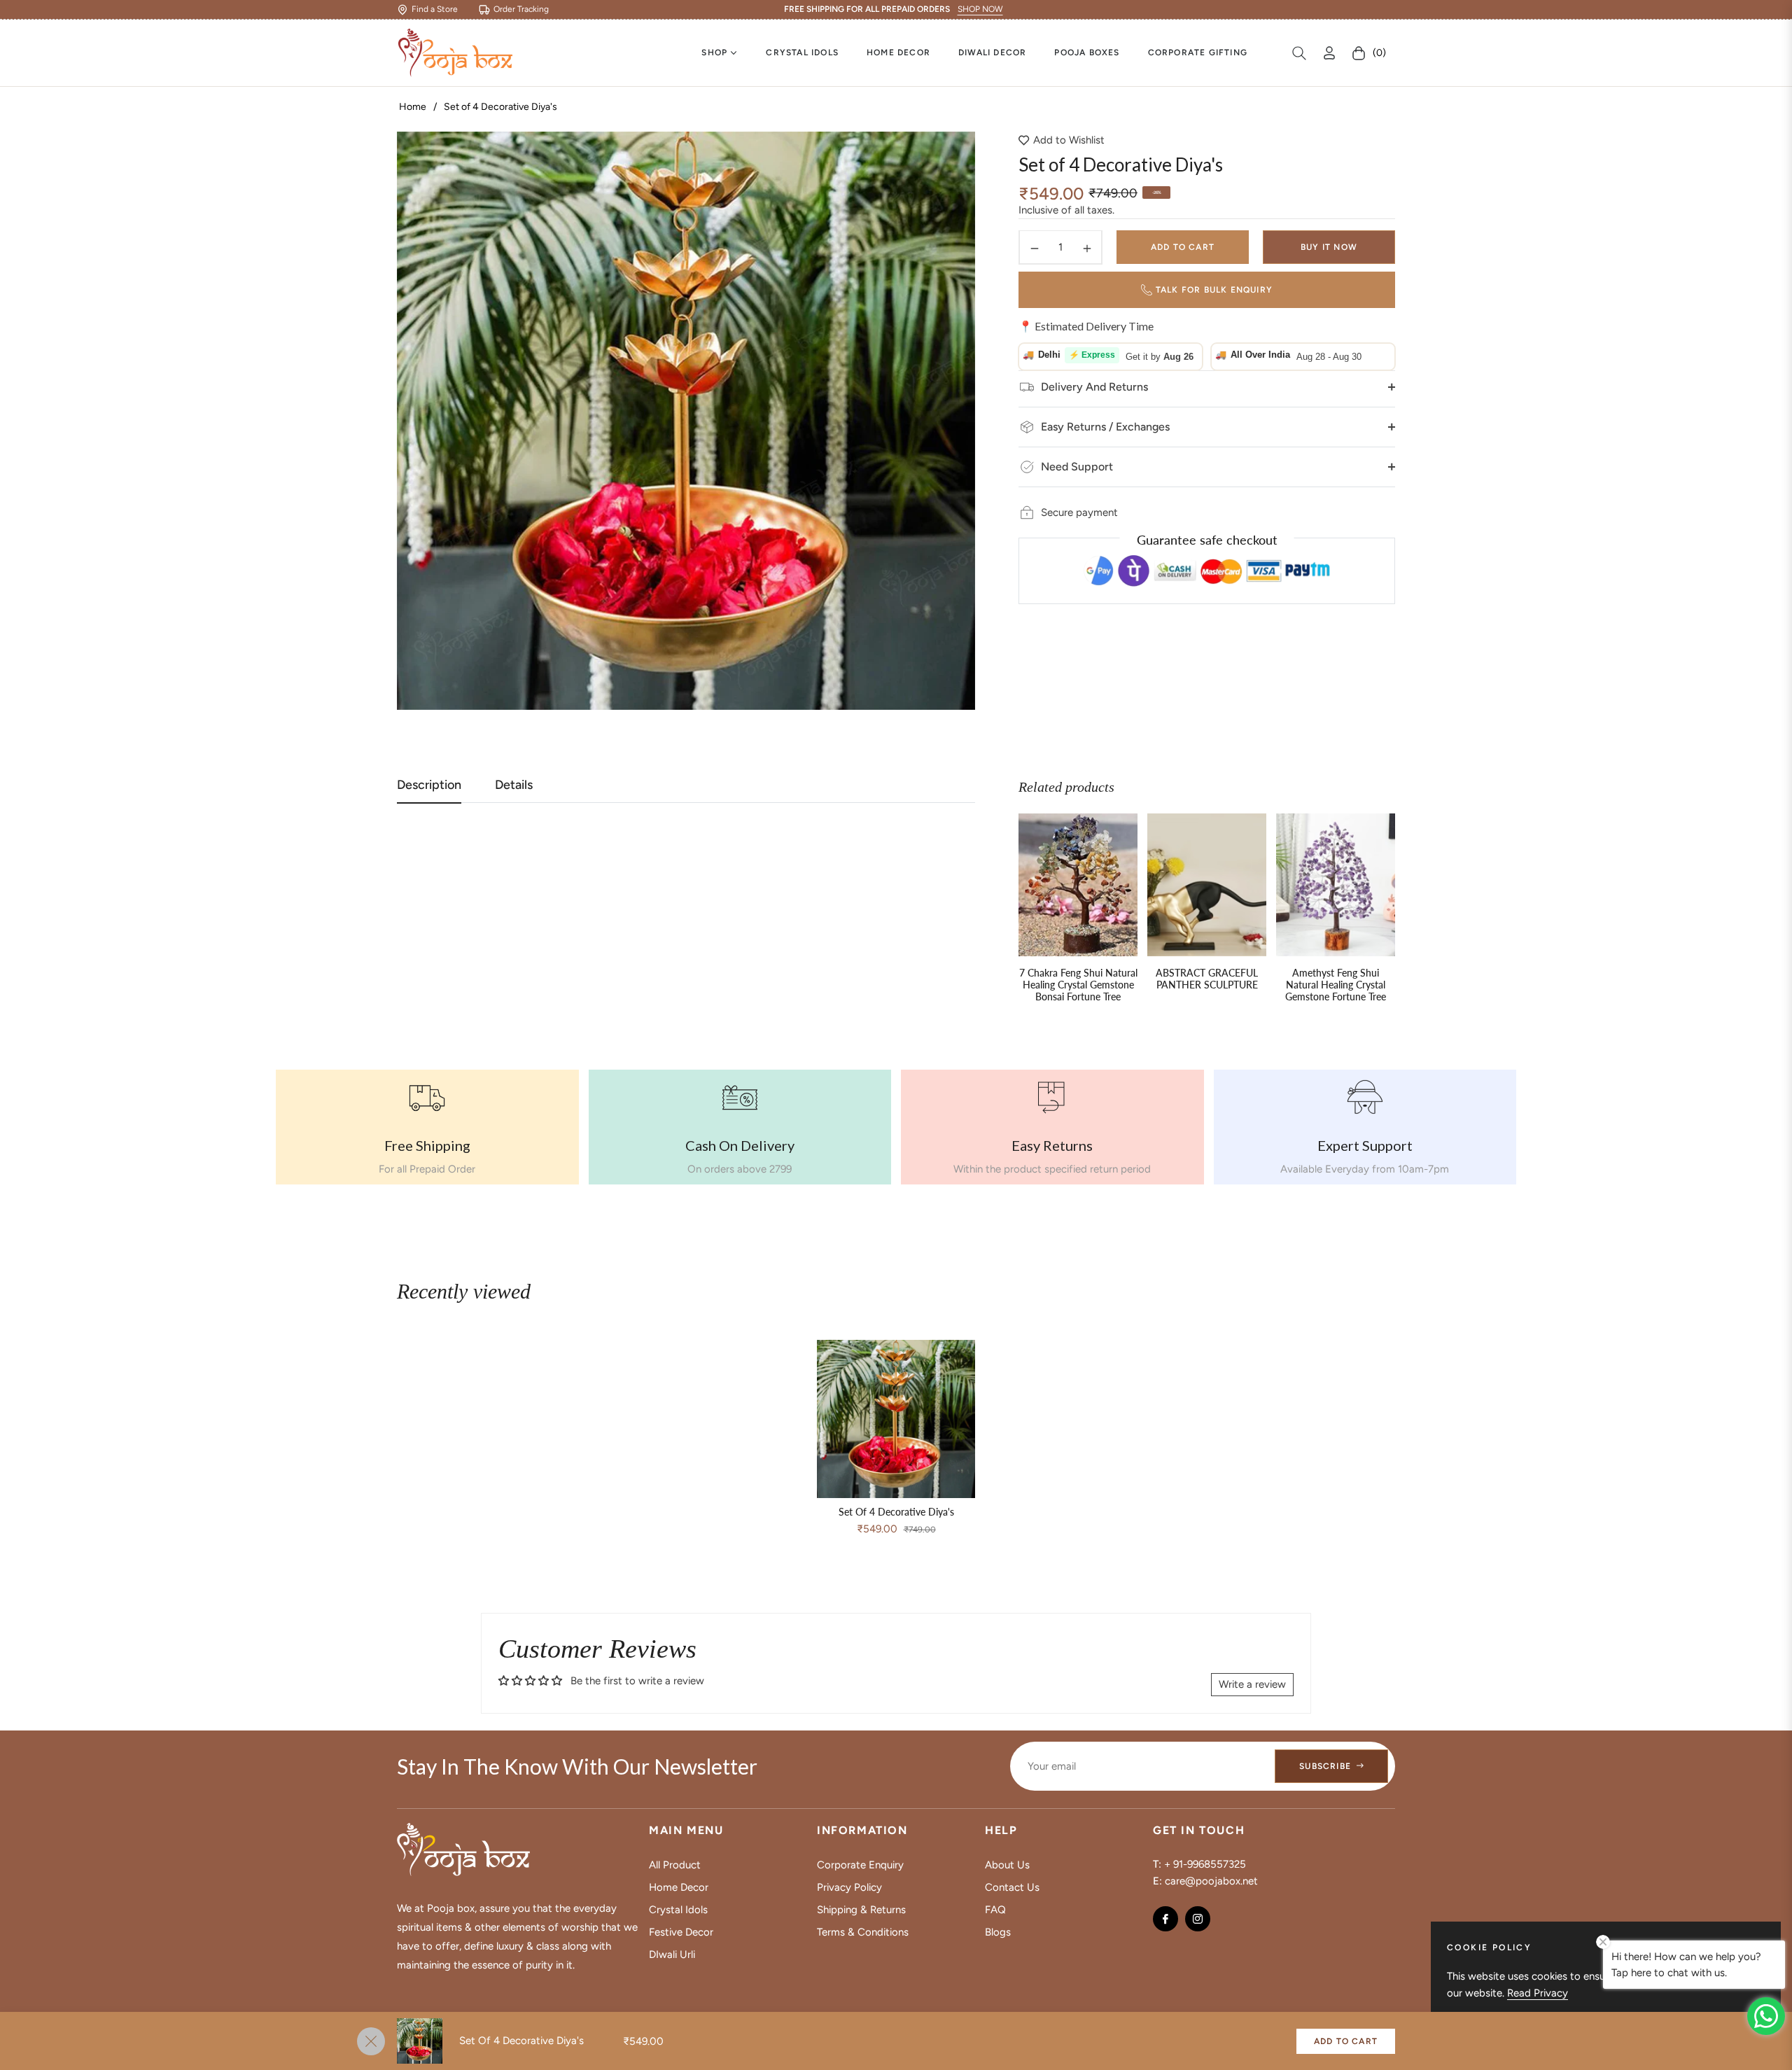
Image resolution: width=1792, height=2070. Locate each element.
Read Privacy (1538, 1993)
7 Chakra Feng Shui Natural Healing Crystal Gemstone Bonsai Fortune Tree (1078, 985)
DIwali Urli (672, 1954)
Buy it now (1329, 248)
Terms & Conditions (863, 1932)
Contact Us (1012, 1887)
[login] (1329, 53)
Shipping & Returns (861, 1910)
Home (413, 107)
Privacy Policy (849, 1887)
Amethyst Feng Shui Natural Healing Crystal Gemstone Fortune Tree (1336, 985)
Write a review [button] (1252, 1684)
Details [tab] (514, 785)
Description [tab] (429, 785)
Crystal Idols (678, 1910)
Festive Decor (681, 1932)
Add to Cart (1346, 2041)
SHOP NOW (980, 9)
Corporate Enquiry (860, 1865)
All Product (675, 1865)
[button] (1299, 53)
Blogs (998, 1932)
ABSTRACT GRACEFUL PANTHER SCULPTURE (1207, 979)
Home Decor (679, 1887)
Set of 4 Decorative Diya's (896, 1512)
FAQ (995, 1910)
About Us (1007, 1865)
